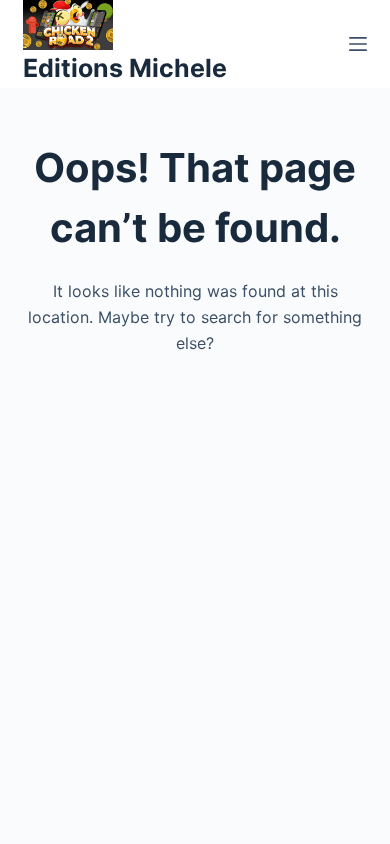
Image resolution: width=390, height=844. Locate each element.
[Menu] (358, 44)
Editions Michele (125, 68)
